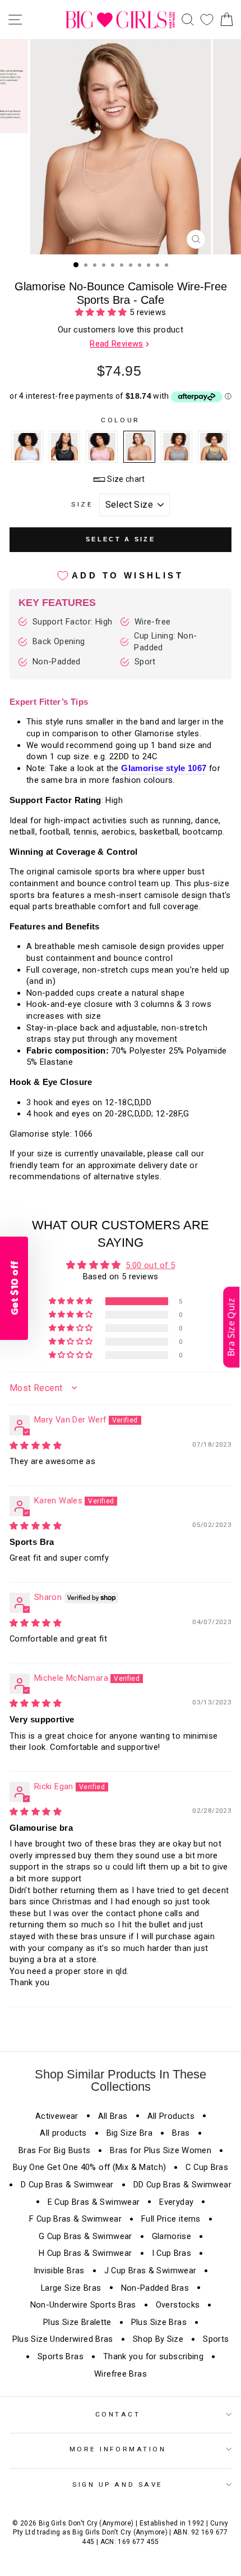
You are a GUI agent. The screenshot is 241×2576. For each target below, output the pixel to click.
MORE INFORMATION (118, 2449)
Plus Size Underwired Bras (63, 2339)
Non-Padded (57, 662)
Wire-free (152, 622)
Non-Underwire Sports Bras (83, 2305)
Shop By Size (158, 2339)
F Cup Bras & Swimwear (75, 2219)
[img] (36, 1446)
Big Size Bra (129, 2133)
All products (63, 2133)
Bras (181, 2133)
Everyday (176, 2202)
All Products (171, 2116)
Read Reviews (116, 344)
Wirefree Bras (121, 2374)
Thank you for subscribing (153, 2356)
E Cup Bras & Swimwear (94, 2202)
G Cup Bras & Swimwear (85, 2236)
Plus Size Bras (159, 2322)
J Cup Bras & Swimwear (150, 2270)
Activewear (57, 2116)
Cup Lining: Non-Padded (165, 642)
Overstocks (178, 2305)
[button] (102, 312)
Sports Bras (61, 2356)
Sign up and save (118, 2484)
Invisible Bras (59, 2270)
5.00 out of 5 (150, 1265)
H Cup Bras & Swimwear (85, 2253)
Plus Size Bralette (77, 2322)
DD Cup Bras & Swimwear (182, 2185)
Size (82, 504)
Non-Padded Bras (155, 2288)
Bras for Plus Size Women (161, 2150)
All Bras (113, 2116)
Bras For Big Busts (55, 2150)
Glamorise (172, 2236)
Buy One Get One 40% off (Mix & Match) (90, 2167)
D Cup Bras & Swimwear (67, 2185)
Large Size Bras (71, 2288)
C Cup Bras (207, 2167)
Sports (216, 2339)
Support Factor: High (72, 622)
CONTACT (118, 2414)
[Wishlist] (207, 20)
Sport (145, 662)
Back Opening (59, 641)
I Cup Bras (172, 2253)
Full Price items (171, 2219)
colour (120, 420)
